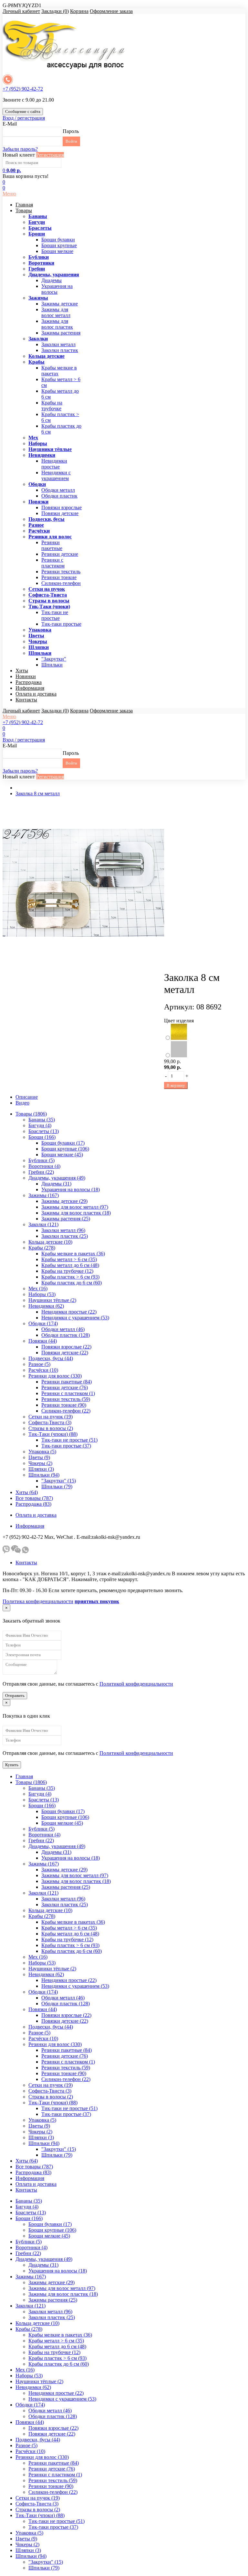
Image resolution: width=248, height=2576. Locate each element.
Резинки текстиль (61, 572)
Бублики (39, 257)
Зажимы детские (60, 304)
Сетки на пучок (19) (51, 1417)
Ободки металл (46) (63, 1329)
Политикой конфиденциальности (136, 1684)
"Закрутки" (54, 659)
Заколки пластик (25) (65, 1236)
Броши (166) (42, 1137)
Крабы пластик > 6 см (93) (70, 1277)
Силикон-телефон (61, 583)
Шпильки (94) (44, 1475)
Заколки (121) (43, 1224)
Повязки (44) (43, 1341)
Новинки (26, 676)
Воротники (41, 263)
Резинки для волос (50, 537)
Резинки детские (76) (65, 1387)
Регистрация (50, 155)
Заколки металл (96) (63, 1230)
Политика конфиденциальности (38, 1601)
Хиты (22, 671)
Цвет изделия (179, 1021)
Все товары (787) (34, 1498)
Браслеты (40, 228)
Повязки (38, 502)
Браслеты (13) (44, 1131)
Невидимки (42, 455)
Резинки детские (60, 554)
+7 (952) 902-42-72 (23, 89)
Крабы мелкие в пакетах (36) (73, 1254)
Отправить (15, 1695)
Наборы (38, 443)
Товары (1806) (31, 1114)
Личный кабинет (21, 11)
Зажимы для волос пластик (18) (76, 1213)
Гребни (37, 269)
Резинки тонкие (59, 577)
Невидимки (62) (46, 1306)
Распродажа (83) (33, 1504)
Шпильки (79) (57, 1486)
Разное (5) (39, 1364)
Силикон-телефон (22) (66, 1411)
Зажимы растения (61, 333)
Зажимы (38, 298)
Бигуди (37, 222)
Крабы (36, 362)
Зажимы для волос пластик (57, 324)
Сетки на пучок (47, 589)
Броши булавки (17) (63, 1143)
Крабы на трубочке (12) (67, 1271)
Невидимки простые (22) (69, 1312)
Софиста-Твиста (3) (50, 1422)
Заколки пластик (60, 350)
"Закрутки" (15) (59, 1481)
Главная (24, 205)
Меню (9, 194)
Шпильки (40, 653)
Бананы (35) (42, 1120)
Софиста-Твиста (48, 595)
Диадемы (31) (56, 1184)
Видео (22, 1103)
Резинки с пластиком (53, 563)
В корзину (176, 1085)
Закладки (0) (55, 11)
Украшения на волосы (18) (71, 1189)
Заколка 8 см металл (38, 793)
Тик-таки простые (61, 624)
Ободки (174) (43, 1323)
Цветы (36, 636)
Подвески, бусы (46, 519)
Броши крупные (59, 245)
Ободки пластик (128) (66, 1335)
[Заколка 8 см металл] (83, 962)
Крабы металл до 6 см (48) (70, 1265)
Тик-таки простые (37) (66, 1446)
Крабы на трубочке (52, 406)
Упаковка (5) (42, 1452)
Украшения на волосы (57, 289)
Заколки (38, 339)
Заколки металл (58, 344)
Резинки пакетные (52, 545)
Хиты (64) (27, 1492)
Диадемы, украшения (54, 275)
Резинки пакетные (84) (67, 1382)
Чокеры (38, 641)
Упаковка (40, 630)
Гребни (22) (41, 1172)
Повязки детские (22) (65, 1353)
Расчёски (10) (43, 1370)
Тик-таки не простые (55, 615)
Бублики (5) (41, 1160)
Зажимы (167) (44, 1195)
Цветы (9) (39, 1457)
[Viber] (6, 1552)
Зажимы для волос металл (56, 312)
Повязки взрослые (62, 507)
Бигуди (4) (40, 1125)
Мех (33, 438)
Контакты (26, 700)
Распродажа (29, 682)
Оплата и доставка (36, 694)
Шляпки (39, 647)
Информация (30, 688)
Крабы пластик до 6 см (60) (72, 1283)
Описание (27, 1097)
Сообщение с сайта (23, 111)
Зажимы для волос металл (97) (75, 1207)
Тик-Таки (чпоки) (49, 606)
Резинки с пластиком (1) (68, 1393)
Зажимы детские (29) (64, 1201)
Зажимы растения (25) (66, 1219)
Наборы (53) (42, 1294)
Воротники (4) (44, 1166)
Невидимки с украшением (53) (75, 1318)
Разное (36, 525)
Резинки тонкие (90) (64, 1405)
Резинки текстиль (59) (66, 1399)
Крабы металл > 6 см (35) (69, 1259)
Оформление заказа (111, 11)
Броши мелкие (57, 251)
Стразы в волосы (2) (51, 1428)
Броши (37, 234)
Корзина (79, 11)
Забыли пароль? (20, 149)
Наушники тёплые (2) (52, 1300)
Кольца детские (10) (50, 1242)
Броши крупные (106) (65, 1149)
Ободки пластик (59, 496)
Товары (24, 210)
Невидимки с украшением (56, 475)
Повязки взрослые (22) (66, 1347)
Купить (12, 1765)
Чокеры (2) (40, 1463)
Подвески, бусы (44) (51, 1358)
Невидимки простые (54, 464)
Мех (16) (38, 1288)
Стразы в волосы (49, 601)
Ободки (37, 484)
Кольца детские (46, 356)
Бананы (38, 216)
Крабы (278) (42, 1248)
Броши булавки (58, 240)
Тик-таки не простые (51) (69, 1440)
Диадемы (52, 280)
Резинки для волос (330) (55, 1376)
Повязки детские (60, 513)
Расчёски (39, 531)
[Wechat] (16, 1552)
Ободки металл (58, 490)
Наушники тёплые (50, 449)
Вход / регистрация (24, 118)
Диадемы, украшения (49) (57, 1178)
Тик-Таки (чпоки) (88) (53, 1434)
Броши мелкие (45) (62, 1155)
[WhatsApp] (25, 1552)
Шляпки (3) (41, 1469)
